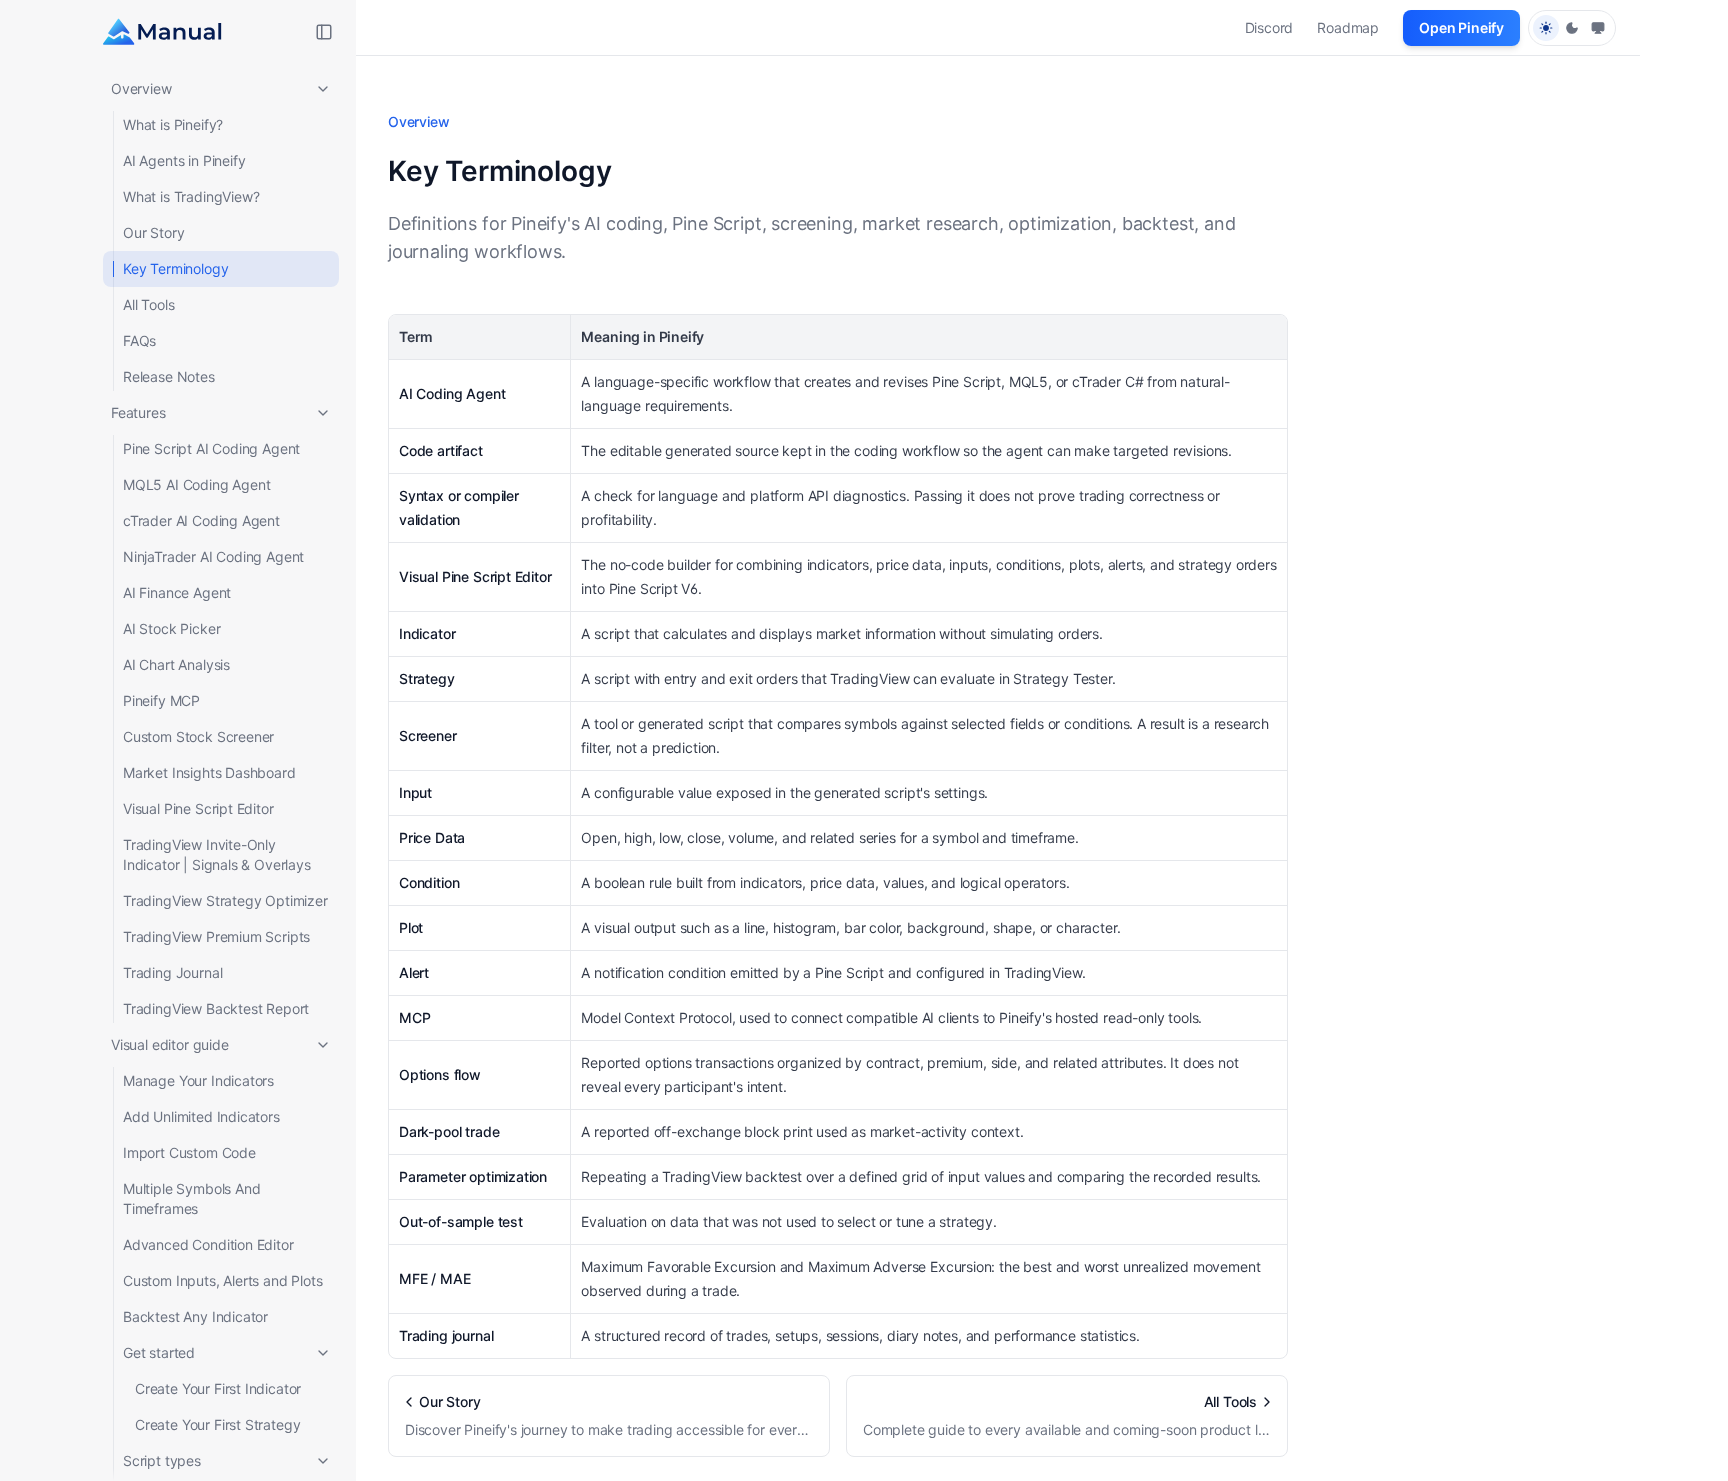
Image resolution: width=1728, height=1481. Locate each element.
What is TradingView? (191, 196)
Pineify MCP (161, 700)
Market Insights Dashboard (209, 772)
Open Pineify (1461, 27)
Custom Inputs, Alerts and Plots (223, 1280)
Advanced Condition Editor (208, 1244)
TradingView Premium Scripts (216, 936)
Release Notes (169, 376)
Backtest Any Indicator (195, 1316)
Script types (162, 1460)
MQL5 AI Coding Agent (196, 484)
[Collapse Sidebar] (324, 32)
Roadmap (1348, 27)
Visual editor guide (170, 1044)
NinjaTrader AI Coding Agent (213, 556)
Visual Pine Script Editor (198, 808)
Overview (141, 88)
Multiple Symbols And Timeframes (191, 1198)
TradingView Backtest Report (216, 1008)
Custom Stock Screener (198, 736)
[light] (1546, 28)
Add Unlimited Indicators (201, 1116)
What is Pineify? (173, 124)
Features (138, 412)
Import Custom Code (189, 1152)
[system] (1598, 28)
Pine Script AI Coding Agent (211, 448)
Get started (159, 1352)
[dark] (1572, 28)
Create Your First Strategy (217, 1424)
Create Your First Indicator (218, 1388)
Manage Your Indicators (198, 1080)
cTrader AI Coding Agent (201, 520)
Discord (1269, 27)
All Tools (148, 304)
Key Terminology (175, 268)
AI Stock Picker (171, 628)
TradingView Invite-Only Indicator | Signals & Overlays (217, 854)
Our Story (153, 232)
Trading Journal (172, 972)
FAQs (139, 340)
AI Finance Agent (177, 592)
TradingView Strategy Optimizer (225, 900)
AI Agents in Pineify (184, 160)
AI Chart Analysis (176, 664)
